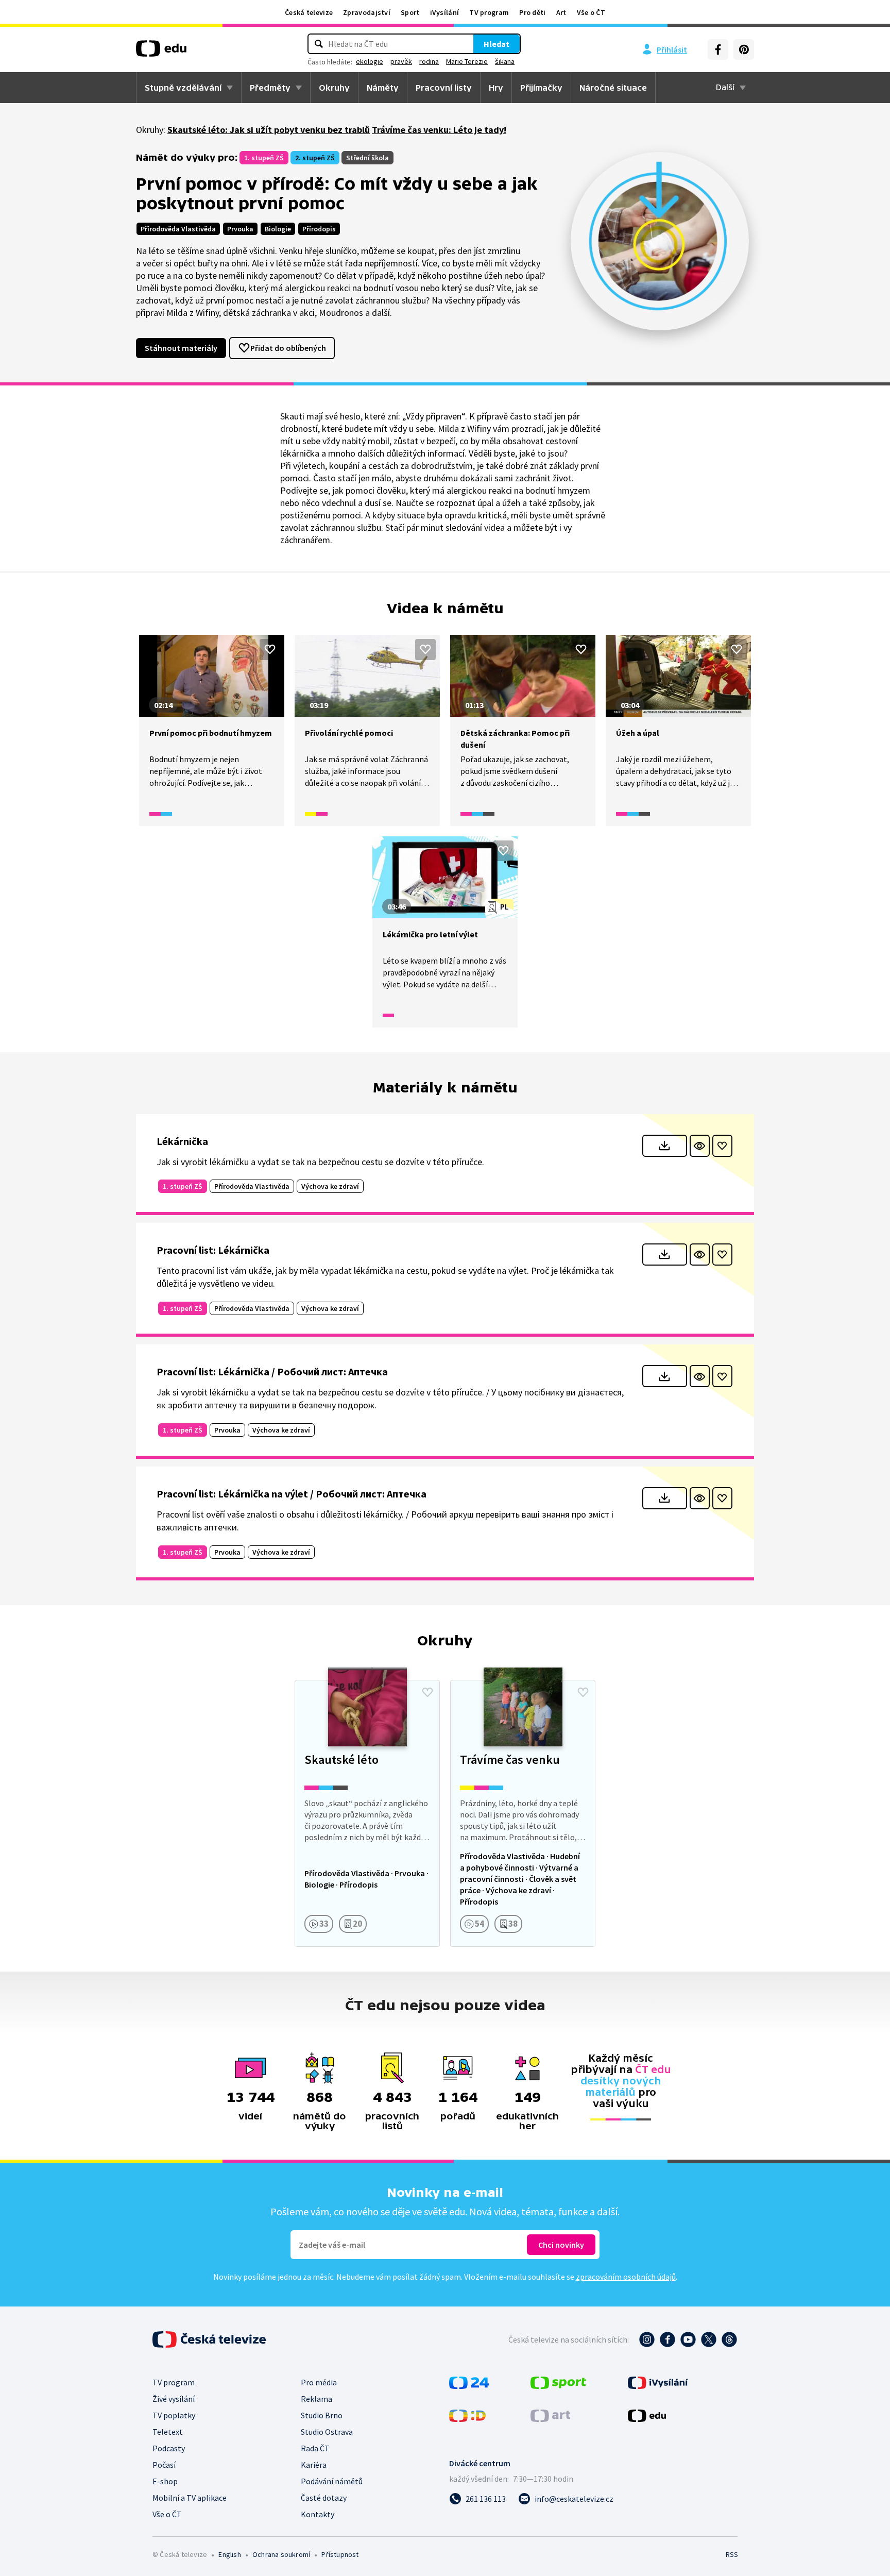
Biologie (278, 229)
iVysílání (445, 12)
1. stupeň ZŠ (264, 158)
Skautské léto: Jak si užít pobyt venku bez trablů (269, 130)
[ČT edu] (161, 52)
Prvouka (240, 229)
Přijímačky (541, 88)
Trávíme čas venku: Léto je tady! (439, 130)
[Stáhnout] (665, 1146)
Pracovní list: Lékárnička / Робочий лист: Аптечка (272, 1371)
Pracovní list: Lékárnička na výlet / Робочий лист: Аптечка (292, 1494)
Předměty (270, 88)
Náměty (383, 88)
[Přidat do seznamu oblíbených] (270, 649)
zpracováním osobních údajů (626, 2277)
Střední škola (367, 158)
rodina (429, 61)
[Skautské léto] (367, 1813)
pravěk (401, 61)
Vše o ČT (591, 12)
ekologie (370, 61)
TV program (489, 12)
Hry (496, 88)
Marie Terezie (467, 61)
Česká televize (309, 12)
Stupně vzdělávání (183, 88)
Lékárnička (182, 1141)
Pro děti (532, 12)
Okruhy (334, 88)
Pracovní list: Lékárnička (213, 1250)
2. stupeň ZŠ (315, 158)
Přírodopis (319, 229)
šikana (505, 61)
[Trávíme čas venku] (523, 1813)
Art (561, 12)
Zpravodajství (367, 12)
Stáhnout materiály (181, 348)
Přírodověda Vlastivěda (178, 229)
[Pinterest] (744, 49)
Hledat (497, 44)
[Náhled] (700, 1146)
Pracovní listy (444, 88)
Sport (410, 12)
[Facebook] (718, 49)
